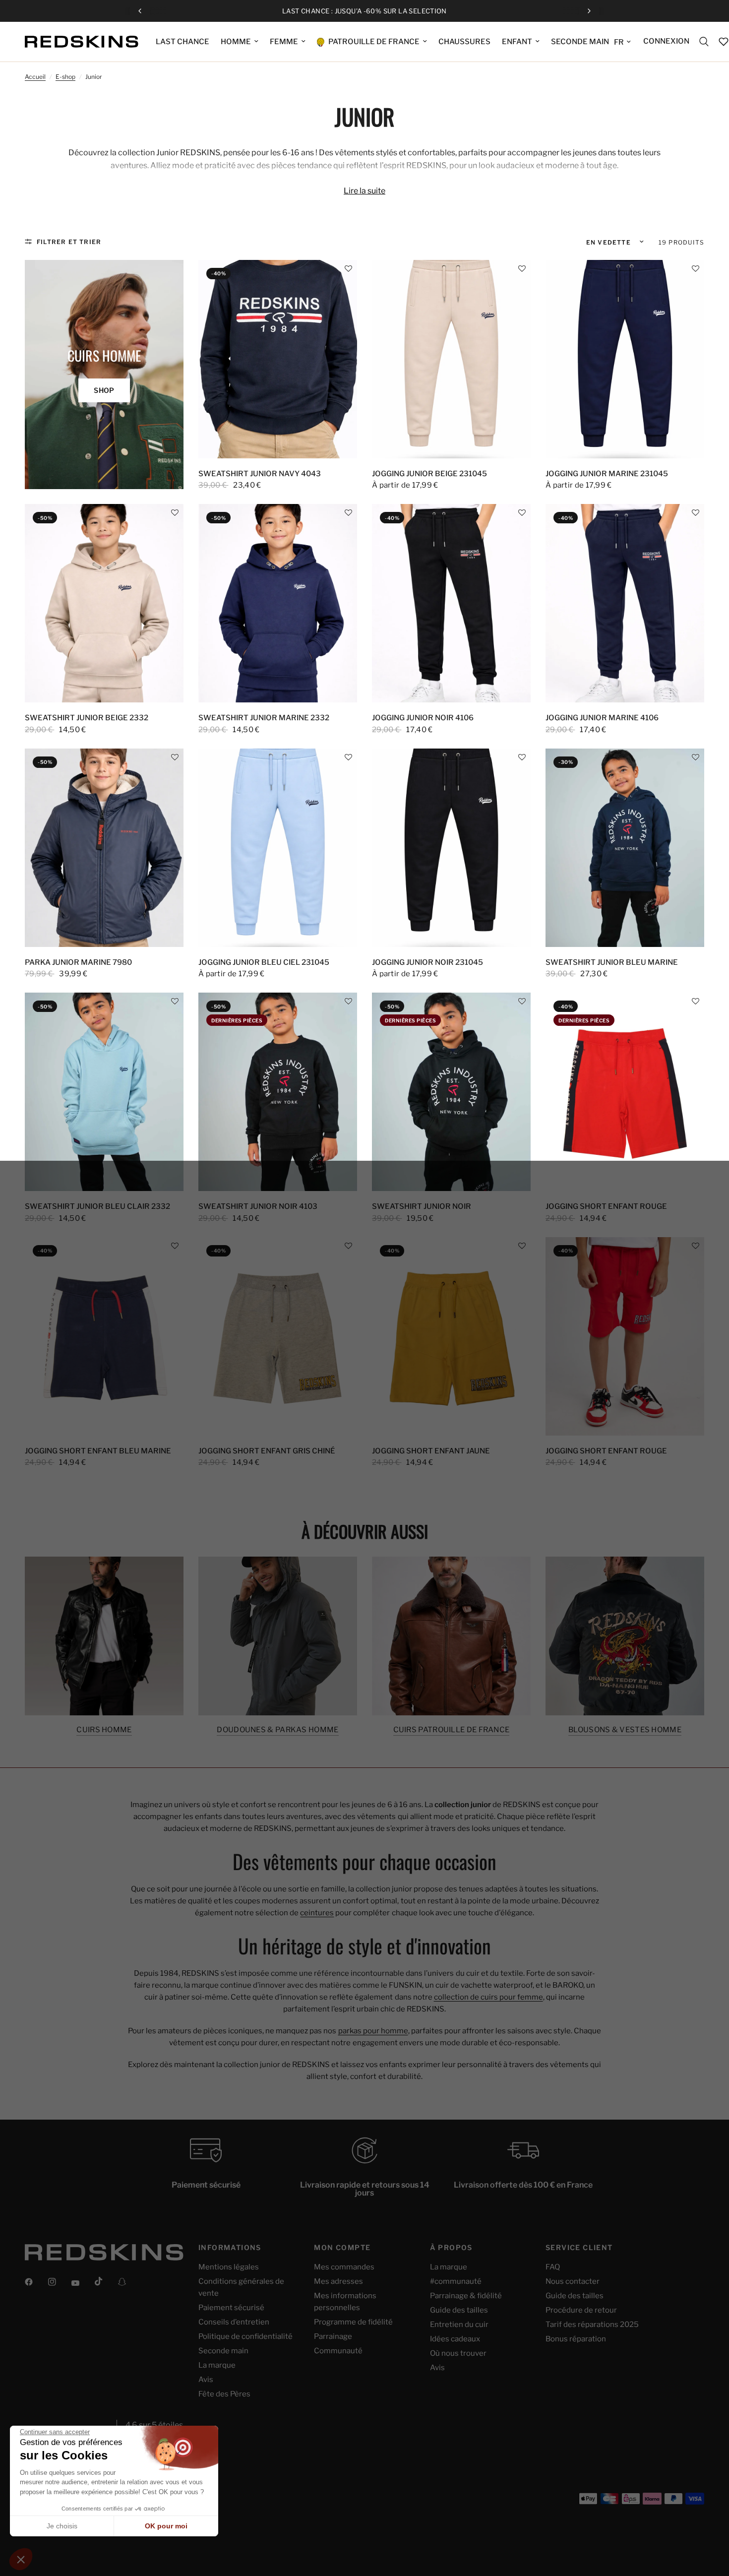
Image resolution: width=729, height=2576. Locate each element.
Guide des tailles (459, 2310)
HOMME (236, 42)
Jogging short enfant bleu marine (98, 1451)
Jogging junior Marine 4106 (602, 718)
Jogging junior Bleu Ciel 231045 (264, 962)
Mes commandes (344, 2267)
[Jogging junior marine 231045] (625, 359)
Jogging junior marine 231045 (607, 474)
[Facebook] (36, 2282)
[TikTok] (106, 2281)
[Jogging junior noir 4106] (451, 603)
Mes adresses (338, 2281)
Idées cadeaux (455, 2339)
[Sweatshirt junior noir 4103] (278, 1092)
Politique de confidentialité (245, 2336)
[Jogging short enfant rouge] (625, 1092)
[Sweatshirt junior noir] (451, 1092)
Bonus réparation (576, 2339)
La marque (217, 2365)
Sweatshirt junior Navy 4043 (260, 474)
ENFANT (517, 42)
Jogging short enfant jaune (431, 1451)
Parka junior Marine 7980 (78, 962)
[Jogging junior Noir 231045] (451, 848)
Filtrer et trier (69, 242)
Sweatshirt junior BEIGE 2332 (87, 718)
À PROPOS (451, 2248)
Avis (206, 2380)
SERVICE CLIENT (579, 2248)
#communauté (456, 2281)
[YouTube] (82, 2283)
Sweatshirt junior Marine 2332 (264, 718)
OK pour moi (166, 2526)
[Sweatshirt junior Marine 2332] (278, 603)
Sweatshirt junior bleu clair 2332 (97, 1206)
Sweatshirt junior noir (422, 1206)
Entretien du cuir (459, 2325)
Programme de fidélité (353, 2322)
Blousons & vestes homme (625, 1730)
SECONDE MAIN (580, 42)
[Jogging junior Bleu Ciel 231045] (278, 848)
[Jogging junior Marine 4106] (625, 603)
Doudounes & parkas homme (277, 1730)
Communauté (338, 2351)
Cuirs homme (104, 1730)
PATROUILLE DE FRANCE (373, 42)
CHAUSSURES (464, 42)
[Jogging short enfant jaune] (451, 1336)
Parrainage (333, 2336)
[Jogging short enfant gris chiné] (278, 1336)
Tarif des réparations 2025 (592, 2325)
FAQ (553, 2267)
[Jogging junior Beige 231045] (451, 359)
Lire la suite (364, 191)
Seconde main (223, 2351)
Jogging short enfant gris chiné (267, 1451)
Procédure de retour (581, 2310)
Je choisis (62, 2526)
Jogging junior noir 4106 (423, 718)
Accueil (35, 77)
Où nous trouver (458, 2353)
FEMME (284, 42)
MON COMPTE (342, 2248)
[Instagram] (59, 2282)
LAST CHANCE (182, 42)
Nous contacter (573, 2281)
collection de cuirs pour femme (488, 1997)
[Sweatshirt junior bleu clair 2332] (104, 1092)
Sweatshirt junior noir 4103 (258, 1206)
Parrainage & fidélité (466, 2296)
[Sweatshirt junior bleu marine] (625, 848)
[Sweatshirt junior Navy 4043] (278, 359)
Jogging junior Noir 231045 (427, 962)
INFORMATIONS (230, 2248)
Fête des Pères (224, 2394)
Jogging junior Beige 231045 (429, 474)
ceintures (317, 1913)
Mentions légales (229, 2267)
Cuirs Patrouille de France (452, 1730)
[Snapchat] (129, 2282)
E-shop (65, 77)
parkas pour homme (373, 2031)
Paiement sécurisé (231, 2308)
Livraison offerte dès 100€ (373, 11)
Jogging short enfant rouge (606, 1206)
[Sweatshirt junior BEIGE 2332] (104, 603)
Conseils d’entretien (234, 2322)
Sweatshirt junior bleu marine (612, 962)
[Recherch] (704, 42)
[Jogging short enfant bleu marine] (104, 1336)
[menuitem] (182, 42)
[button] (348, 269)
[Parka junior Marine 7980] (104, 848)
